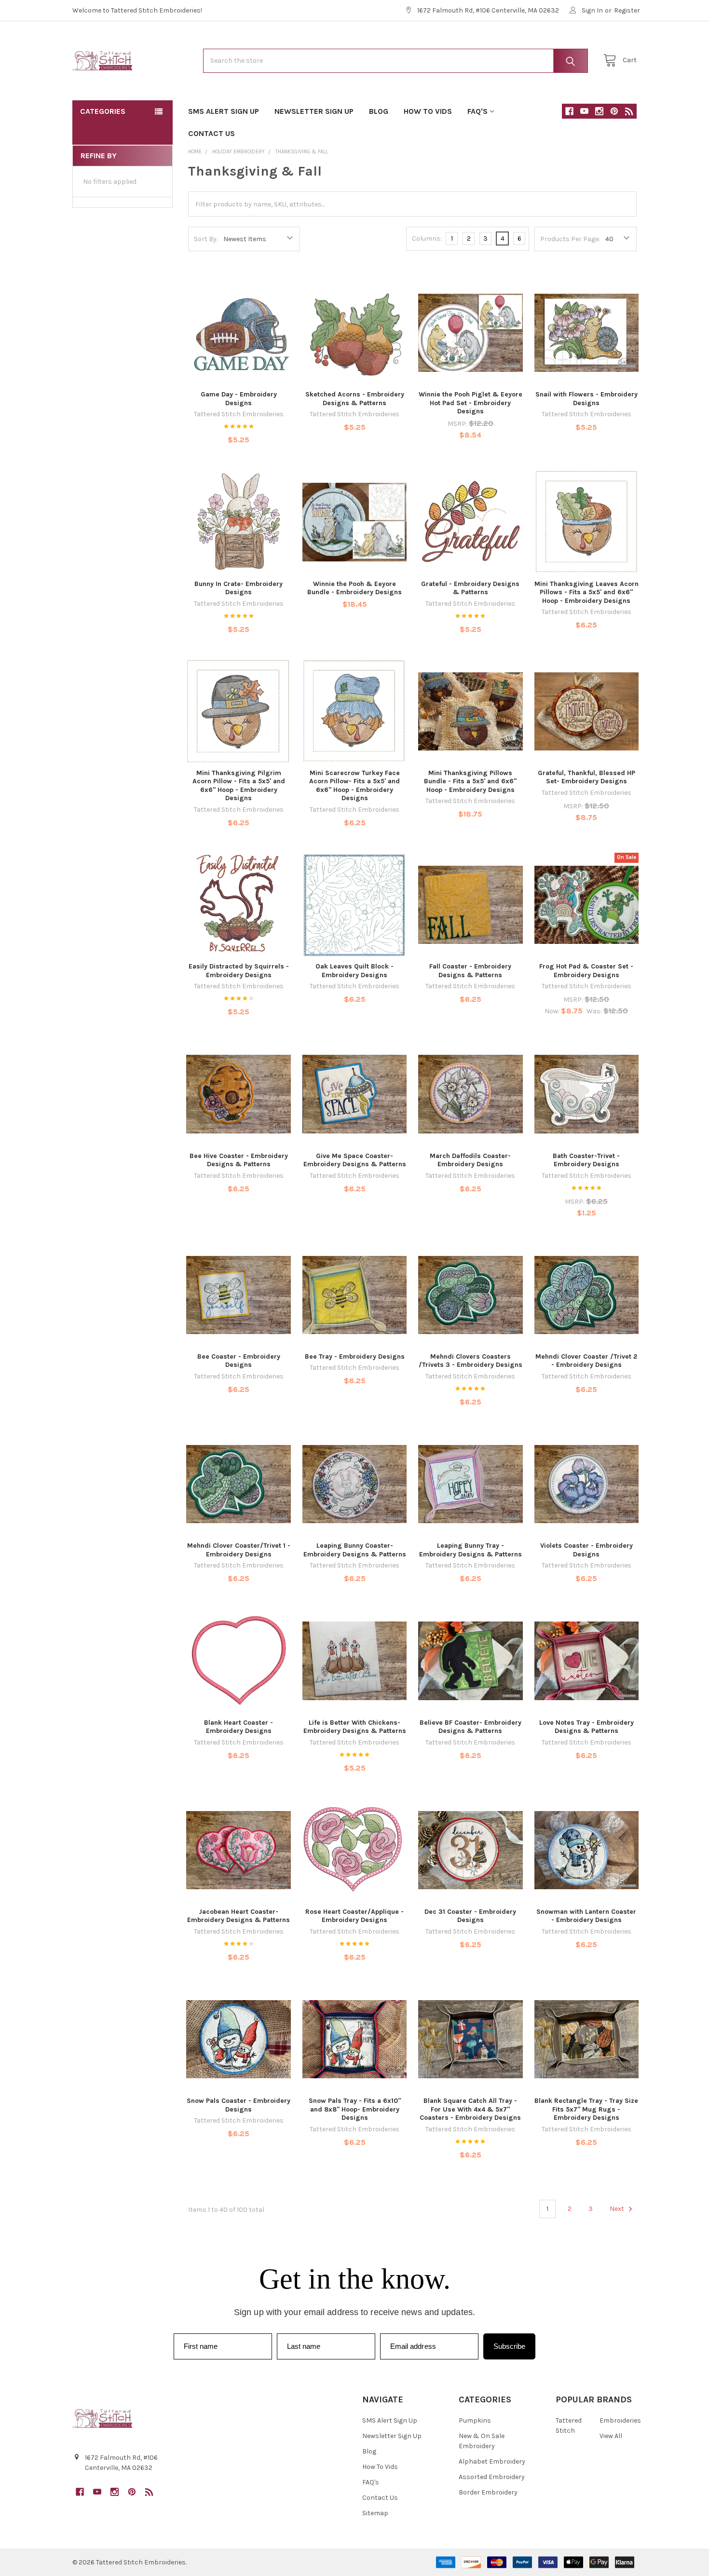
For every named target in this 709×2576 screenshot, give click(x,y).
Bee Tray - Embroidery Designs (355, 1356)
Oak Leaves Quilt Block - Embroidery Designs (354, 971)
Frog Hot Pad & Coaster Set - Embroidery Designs (586, 971)
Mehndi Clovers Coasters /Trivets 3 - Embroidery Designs (470, 1361)
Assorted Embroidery (492, 2477)
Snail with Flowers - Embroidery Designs (586, 399)
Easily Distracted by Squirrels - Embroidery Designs (239, 971)
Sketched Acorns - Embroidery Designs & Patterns (355, 399)
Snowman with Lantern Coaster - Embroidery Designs (586, 1916)
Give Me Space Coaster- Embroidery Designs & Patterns (355, 1160)
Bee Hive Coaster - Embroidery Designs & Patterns (239, 1160)
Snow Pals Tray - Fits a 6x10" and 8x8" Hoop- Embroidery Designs (355, 2109)
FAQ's (477, 111)
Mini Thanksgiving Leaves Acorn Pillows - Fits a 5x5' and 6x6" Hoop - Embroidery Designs (586, 592)
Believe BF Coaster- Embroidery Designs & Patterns (470, 1727)
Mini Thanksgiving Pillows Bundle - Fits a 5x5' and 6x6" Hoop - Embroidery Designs (470, 781)
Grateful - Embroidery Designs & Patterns (470, 588)
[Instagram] (599, 111)
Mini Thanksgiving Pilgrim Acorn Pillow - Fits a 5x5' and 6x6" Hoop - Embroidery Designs (239, 786)
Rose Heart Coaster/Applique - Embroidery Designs (354, 1916)
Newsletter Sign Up (314, 111)
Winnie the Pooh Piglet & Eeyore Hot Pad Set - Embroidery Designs (470, 403)
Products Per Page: (570, 239)
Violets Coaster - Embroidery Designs (586, 1550)
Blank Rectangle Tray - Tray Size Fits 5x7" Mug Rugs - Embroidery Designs (586, 2109)
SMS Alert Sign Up (224, 111)
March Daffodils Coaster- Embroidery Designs (470, 1160)
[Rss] (629, 111)
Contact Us (211, 133)
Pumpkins (475, 2420)
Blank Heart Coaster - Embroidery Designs (239, 1727)
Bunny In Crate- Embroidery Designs (239, 588)
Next (618, 2209)
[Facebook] (569, 111)
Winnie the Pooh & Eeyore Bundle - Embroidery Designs (354, 588)
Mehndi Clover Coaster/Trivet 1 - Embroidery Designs (239, 1550)
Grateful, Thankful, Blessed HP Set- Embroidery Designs (586, 777)
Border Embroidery (488, 2492)
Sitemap (375, 2513)
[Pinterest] (614, 111)
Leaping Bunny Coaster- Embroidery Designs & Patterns (355, 1550)
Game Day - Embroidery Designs (239, 399)
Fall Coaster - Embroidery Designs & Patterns (470, 971)
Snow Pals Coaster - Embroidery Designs (239, 2105)
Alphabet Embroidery (492, 2461)
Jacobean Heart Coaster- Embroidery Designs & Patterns (239, 1916)
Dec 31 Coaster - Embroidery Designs (470, 1916)
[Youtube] (584, 111)
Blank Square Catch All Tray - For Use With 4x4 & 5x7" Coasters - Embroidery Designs (470, 2109)
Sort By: (206, 239)
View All (611, 2436)
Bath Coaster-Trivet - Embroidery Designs (586, 1160)
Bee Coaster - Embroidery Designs (239, 1361)
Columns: (427, 239)
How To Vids (428, 111)
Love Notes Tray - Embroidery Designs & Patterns (586, 1727)
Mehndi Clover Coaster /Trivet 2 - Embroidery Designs (586, 1361)
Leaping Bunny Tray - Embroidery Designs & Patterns (470, 1550)
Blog (379, 111)
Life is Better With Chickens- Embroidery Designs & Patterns (355, 1727)
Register (627, 10)
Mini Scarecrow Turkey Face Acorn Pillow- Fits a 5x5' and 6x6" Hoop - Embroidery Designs (354, 786)
